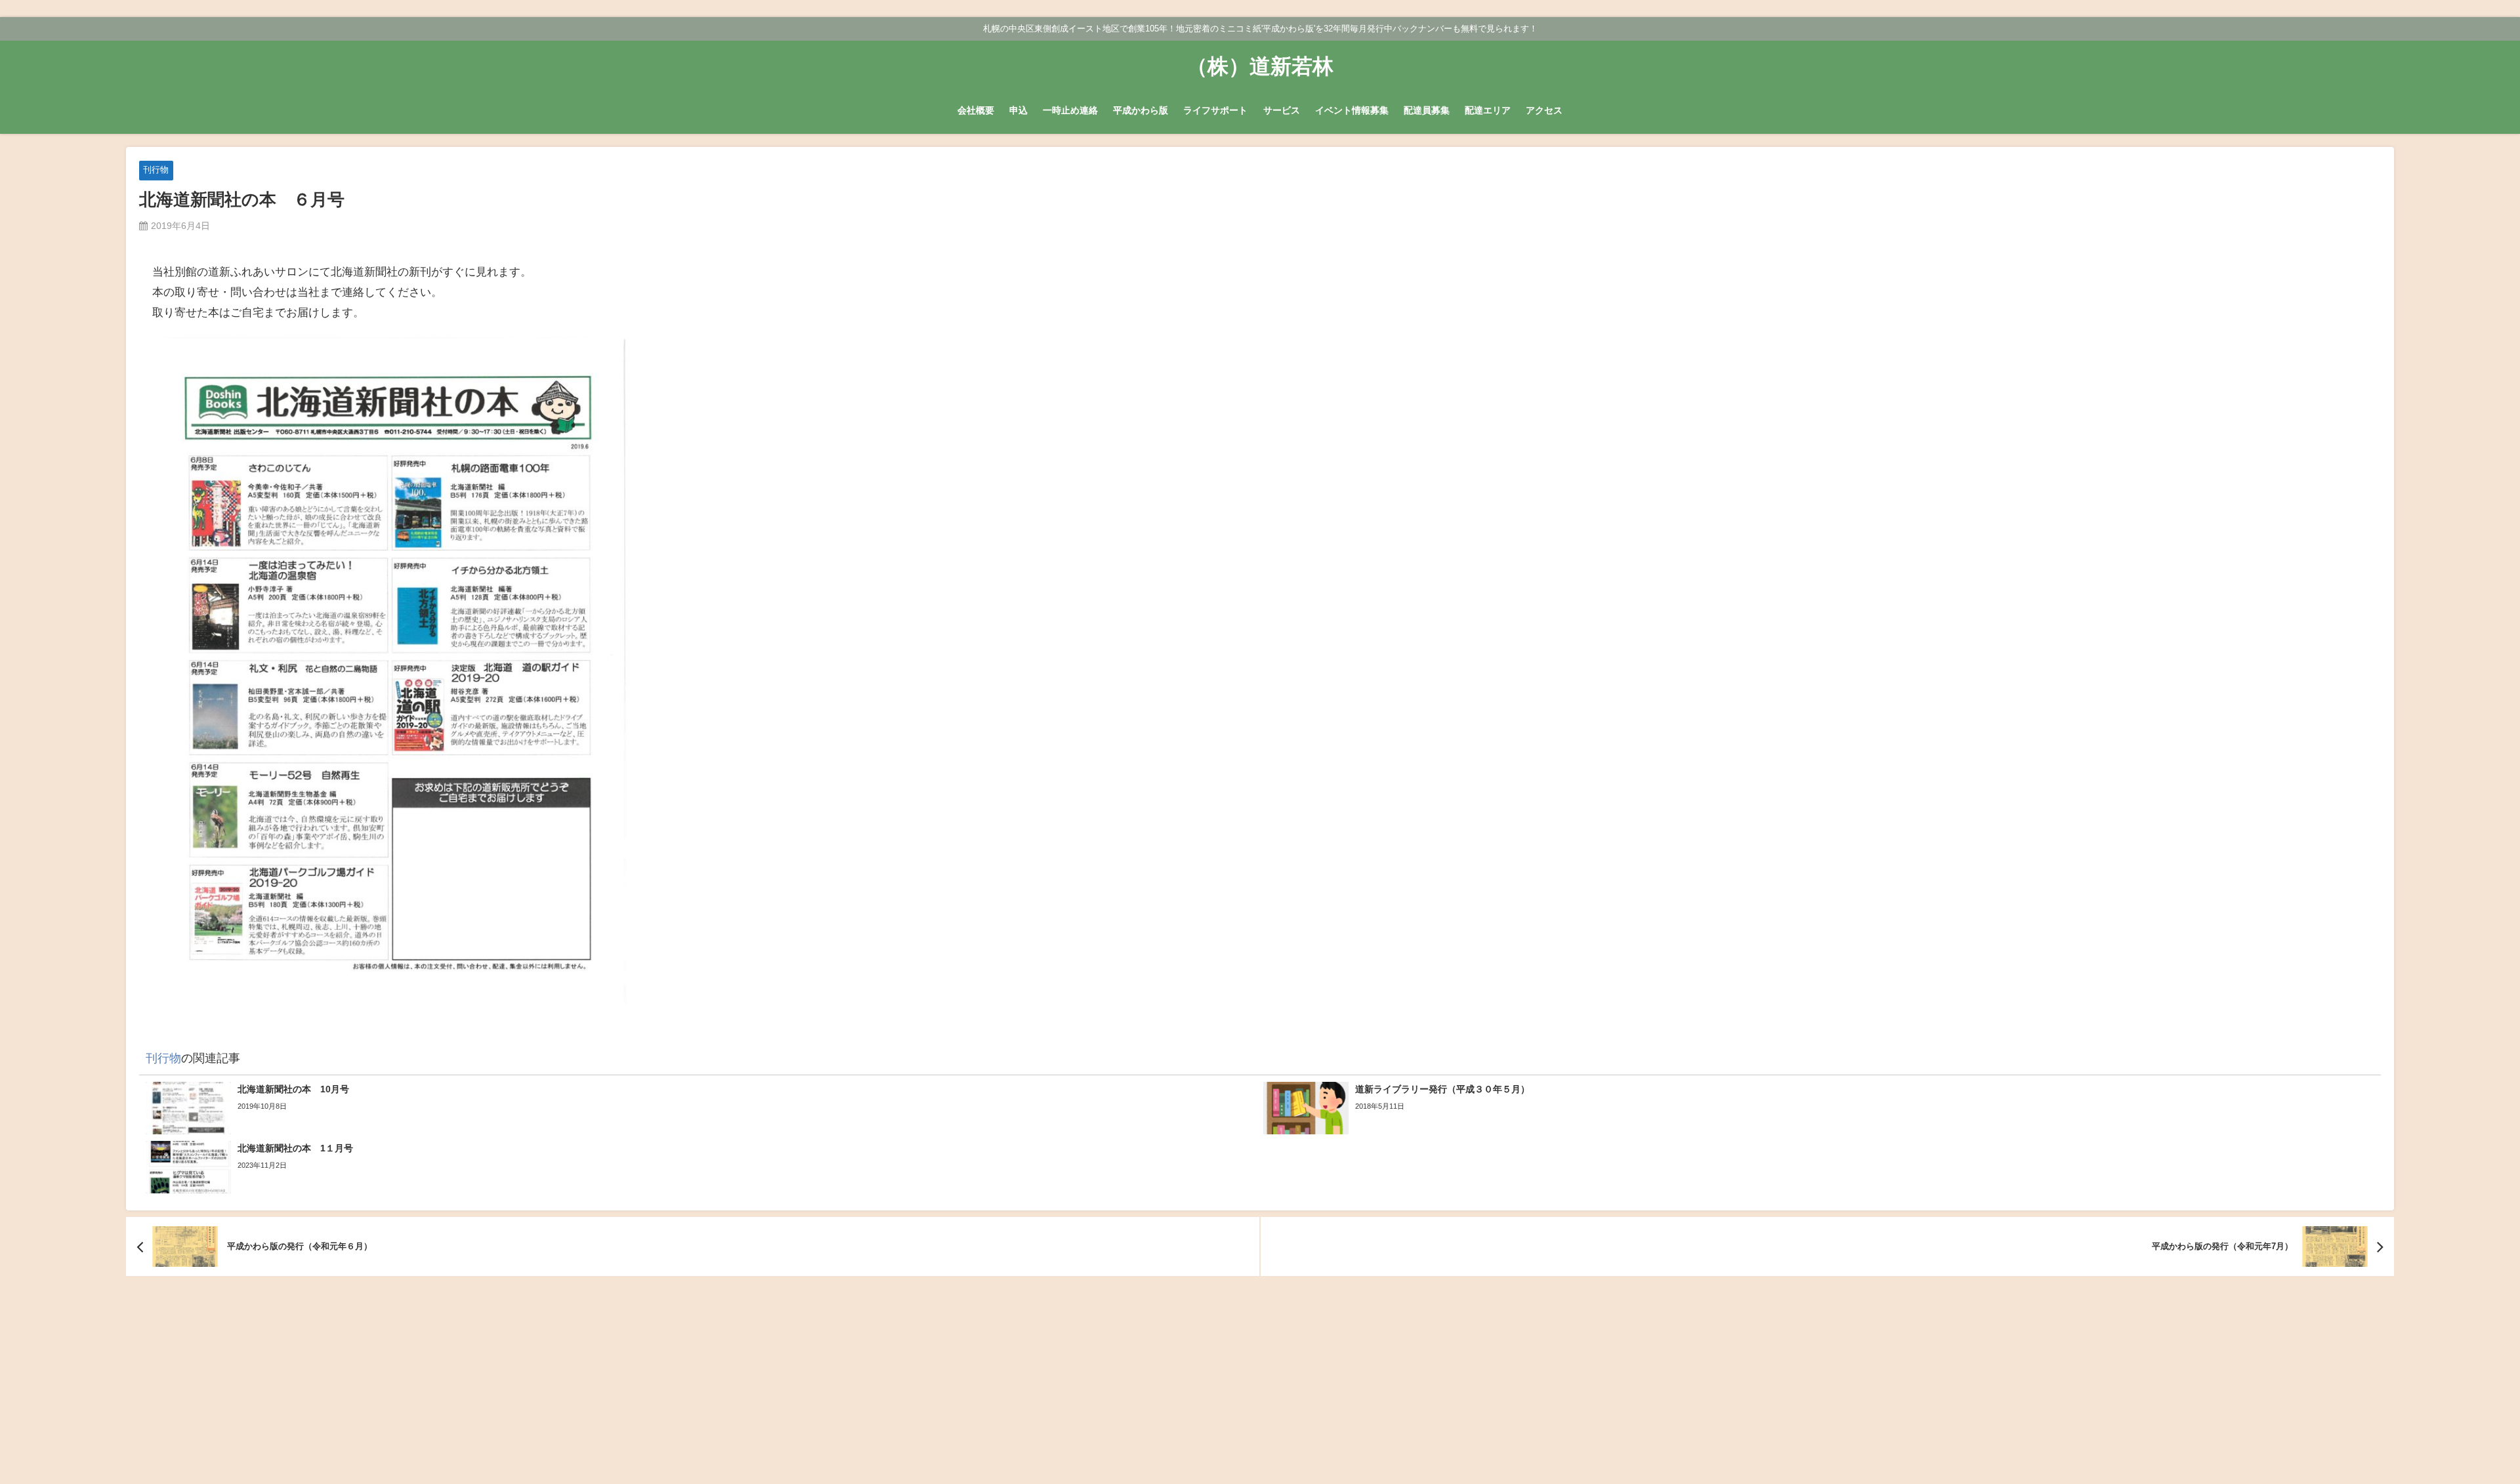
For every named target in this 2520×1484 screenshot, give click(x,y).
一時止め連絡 (1070, 110)
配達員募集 (1427, 110)
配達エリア (1488, 110)
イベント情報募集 (1352, 110)
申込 (1018, 110)
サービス (1282, 110)
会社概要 (976, 110)
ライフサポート (1215, 110)
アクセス (1544, 110)
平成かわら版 (1141, 110)
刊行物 (156, 170)
